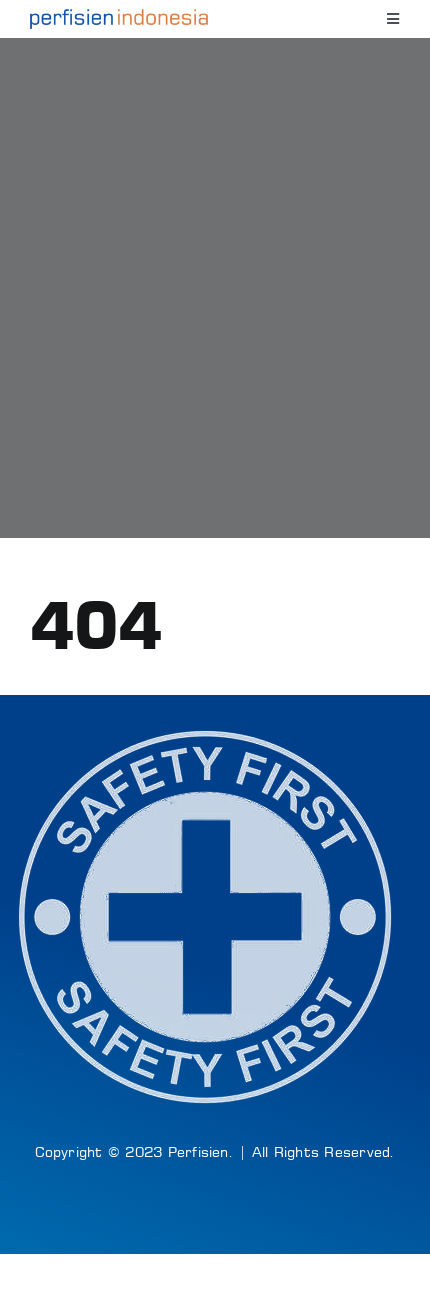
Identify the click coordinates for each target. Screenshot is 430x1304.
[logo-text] (119, 17)
